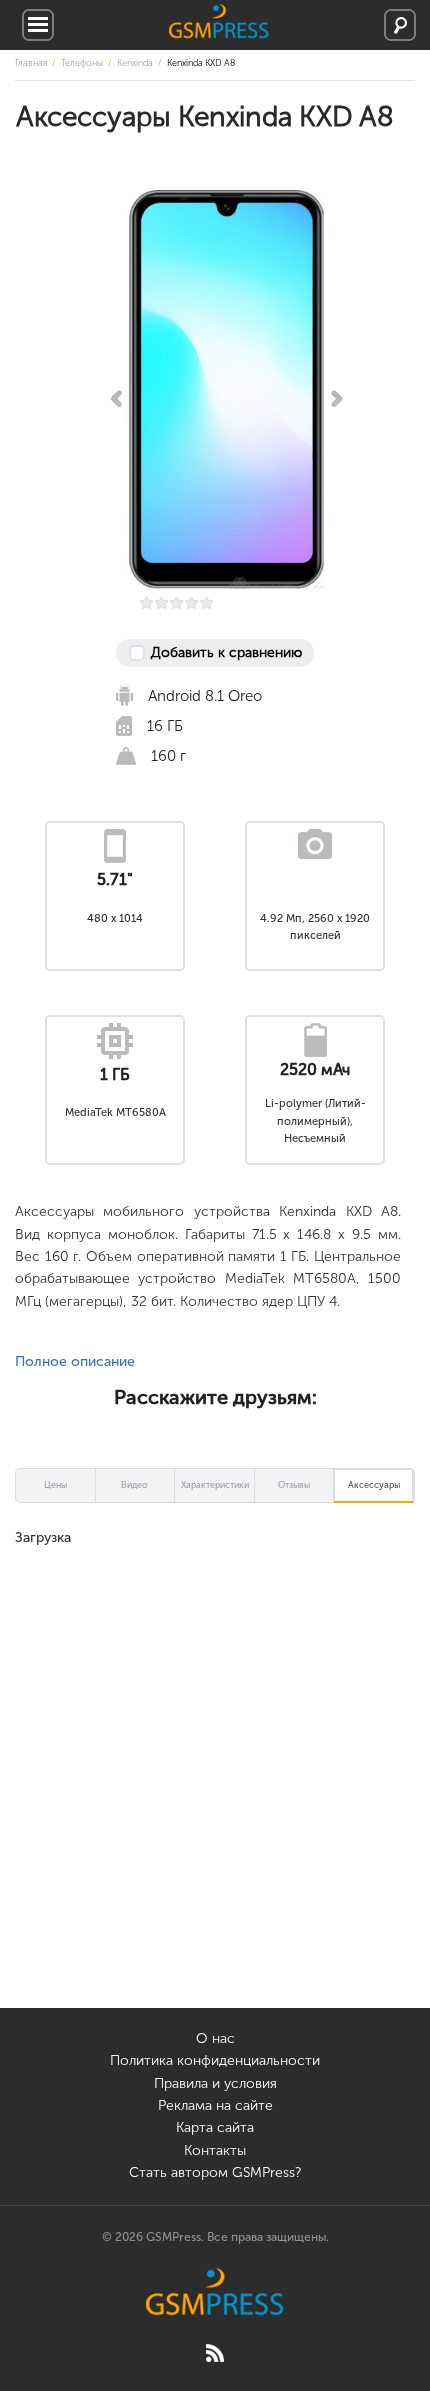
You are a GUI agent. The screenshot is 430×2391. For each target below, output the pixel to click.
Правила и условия (215, 2083)
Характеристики (215, 1485)
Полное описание (75, 1361)
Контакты (215, 2150)
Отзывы (294, 1485)
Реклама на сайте (215, 2105)
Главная (31, 63)
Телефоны (82, 63)
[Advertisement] (215, 1793)
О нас (215, 2038)
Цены (55, 1485)
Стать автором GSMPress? (215, 2172)
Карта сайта (215, 2127)
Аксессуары (374, 1485)
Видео (134, 1485)
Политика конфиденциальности (215, 2060)
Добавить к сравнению (226, 652)
